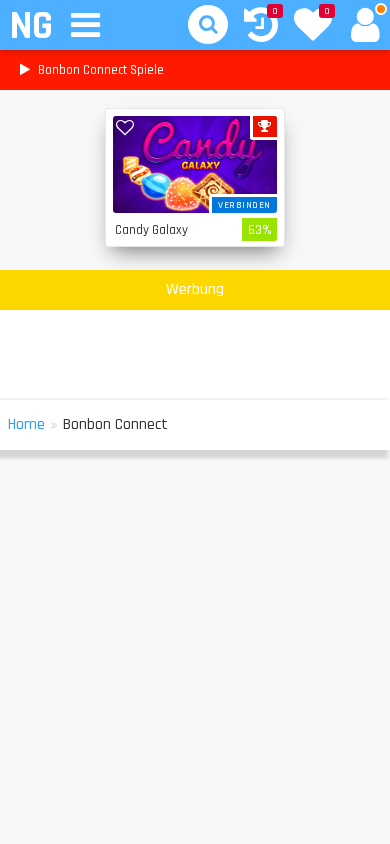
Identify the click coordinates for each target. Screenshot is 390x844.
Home (26, 424)
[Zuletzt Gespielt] (261, 27)
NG (30, 26)
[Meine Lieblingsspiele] (313, 27)
